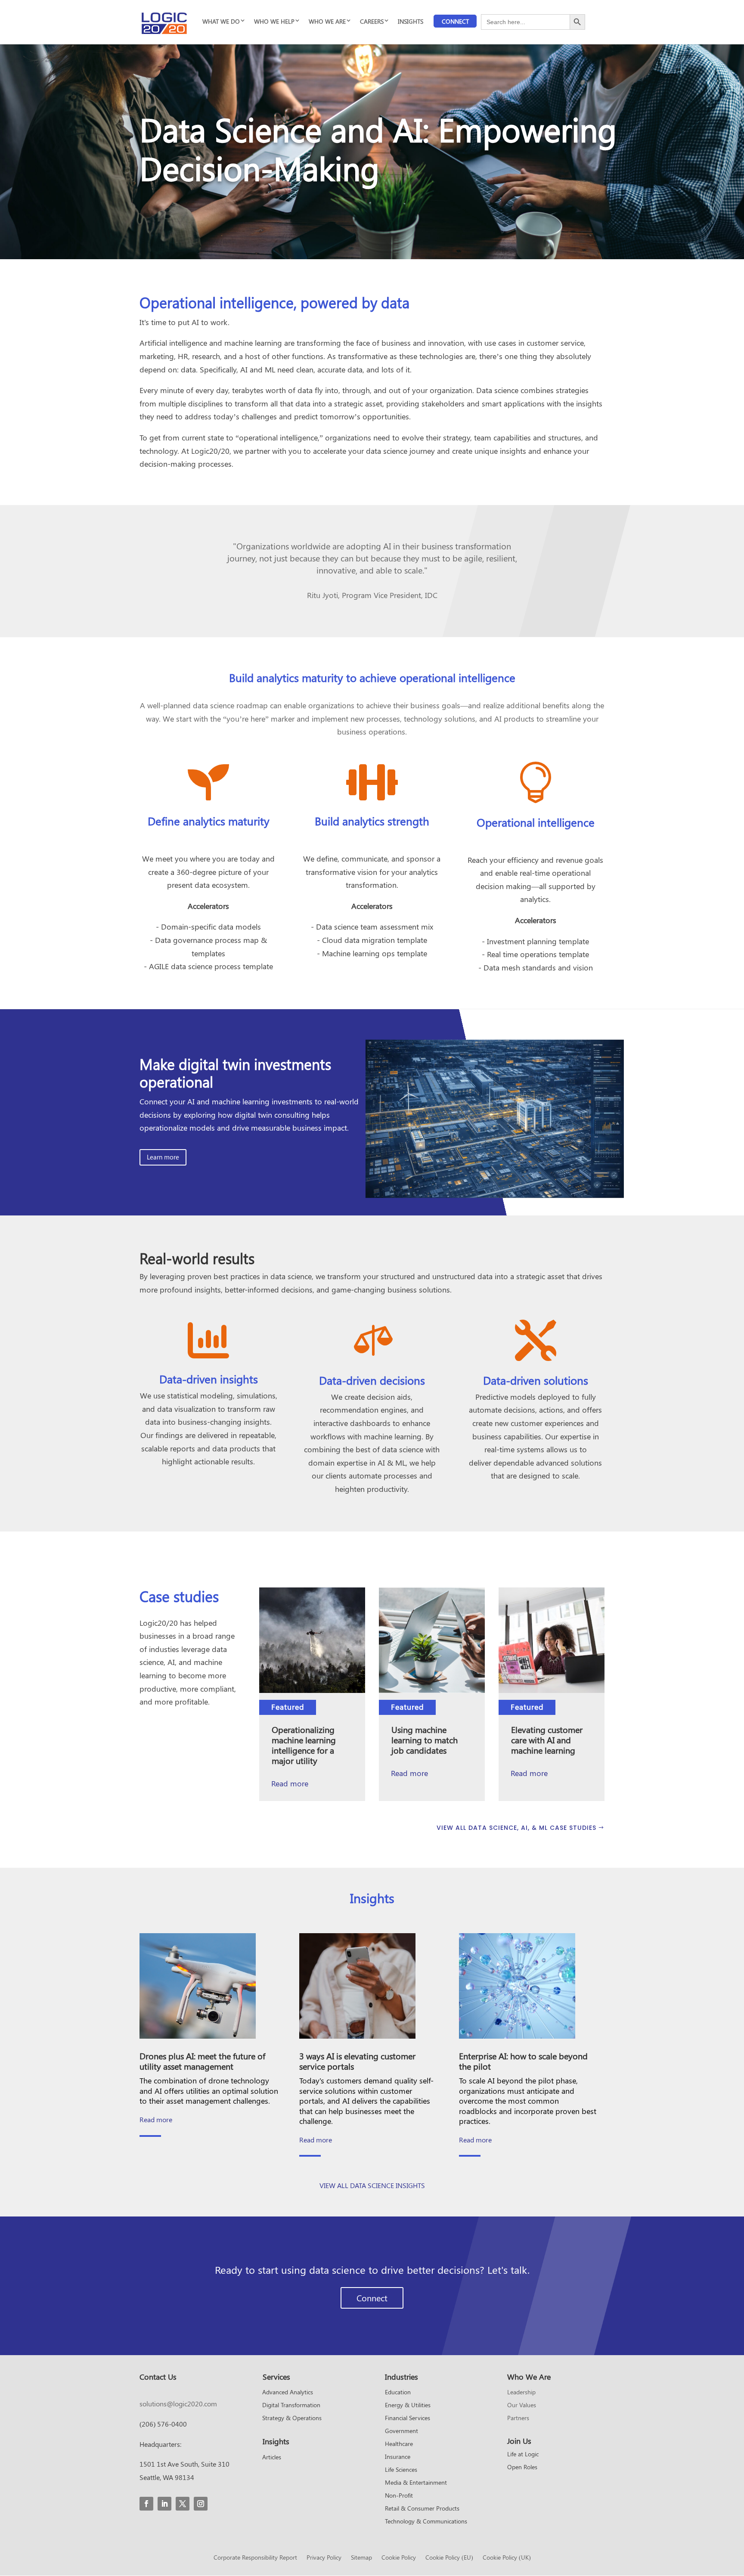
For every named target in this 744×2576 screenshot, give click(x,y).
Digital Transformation (291, 2406)
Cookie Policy (399, 2558)
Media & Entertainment (416, 2483)
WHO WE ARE (327, 21)
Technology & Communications (426, 2522)
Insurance (398, 2457)
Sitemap (361, 2558)
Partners (518, 2418)
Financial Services (408, 2418)
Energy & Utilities (408, 2406)
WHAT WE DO (221, 21)
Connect (455, 21)
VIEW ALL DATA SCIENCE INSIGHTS (372, 2185)
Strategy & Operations (292, 2418)
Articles (272, 2458)
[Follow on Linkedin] (164, 2504)
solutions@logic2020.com (178, 2404)
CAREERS (372, 21)
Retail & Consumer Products (422, 2509)
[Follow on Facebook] (146, 2504)
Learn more (163, 1157)
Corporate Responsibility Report (255, 2558)
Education (398, 2393)
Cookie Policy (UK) (507, 2558)
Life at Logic (523, 2455)
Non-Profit (399, 2496)
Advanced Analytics (288, 2393)
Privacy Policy (324, 2558)
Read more (290, 1783)
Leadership (521, 2393)
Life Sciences (401, 2470)
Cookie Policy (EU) (449, 2558)
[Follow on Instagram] (201, 2504)
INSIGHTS (411, 21)
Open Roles (522, 2468)
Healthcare (399, 2444)
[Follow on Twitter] (183, 2504)
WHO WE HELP (274, 21)
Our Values (522, 2406)
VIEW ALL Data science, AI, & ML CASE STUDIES (516, 1828)
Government (401, 2431)
